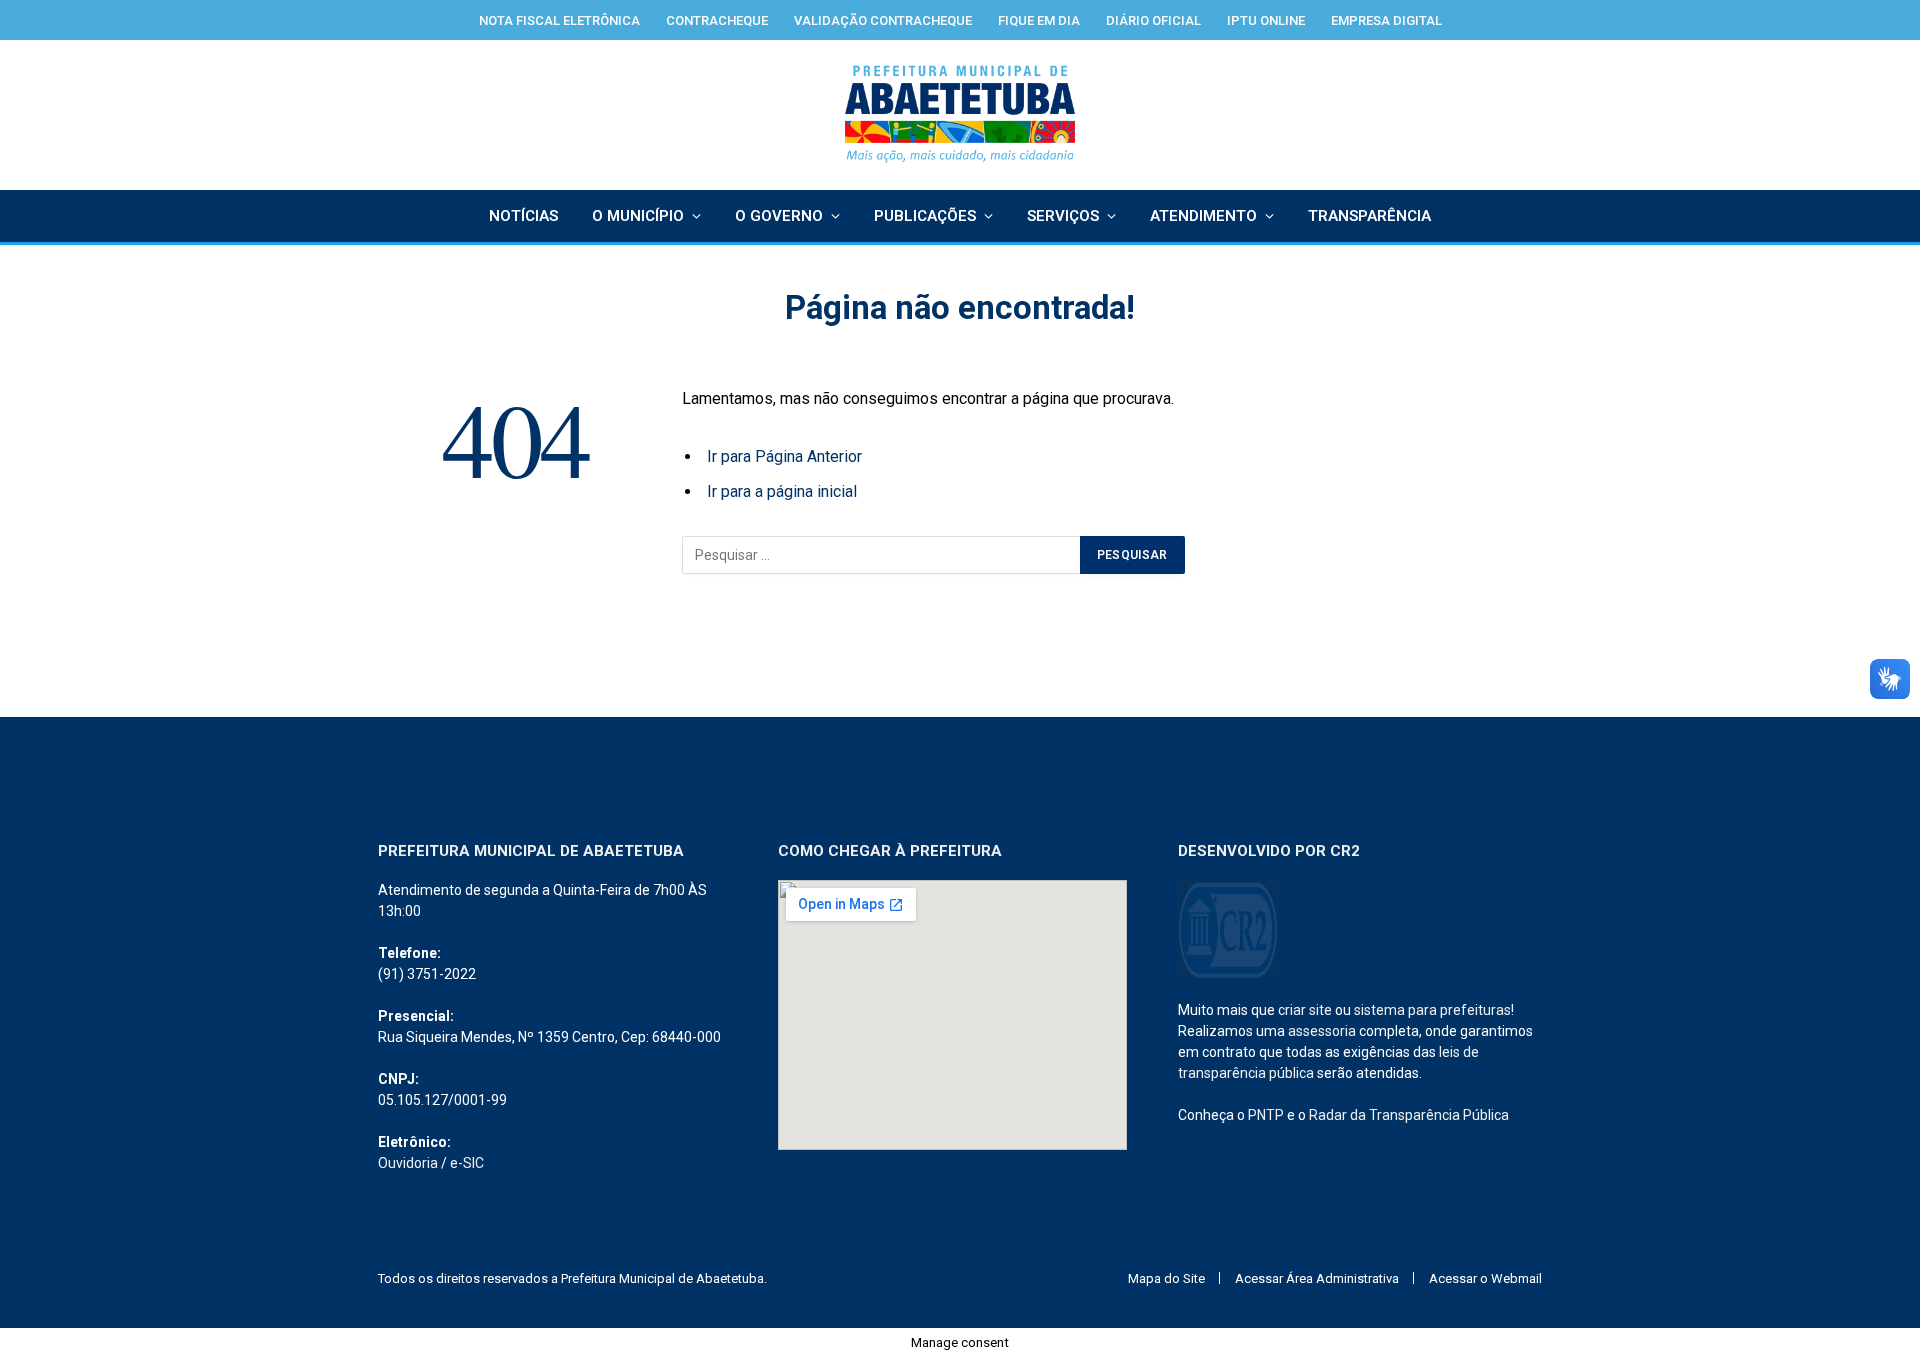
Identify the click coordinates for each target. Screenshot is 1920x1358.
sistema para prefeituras (1432, 1010)
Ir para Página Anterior (784, 456)
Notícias (523, 216)
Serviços (1063, 216)
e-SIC (467, 1163)
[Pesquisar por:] (882, 555)
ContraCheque (717, 20)
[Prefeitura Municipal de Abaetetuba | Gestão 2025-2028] (960, 115)
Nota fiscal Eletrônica (559, 20)
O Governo (779, 216)
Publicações (925, 216)
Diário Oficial (1153, 20)
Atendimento (1203, 216)
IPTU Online (1266, 20)
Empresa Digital (1386, 20)
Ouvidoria (408, 1163)
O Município (638, 216)
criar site (1305, 1010)
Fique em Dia (1039, 20)
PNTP (1266, 1115)
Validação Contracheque (883, 20)
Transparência (1369, 216)
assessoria (1322, 1031)
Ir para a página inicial (782, 491)
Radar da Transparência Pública (1409, 1115)
